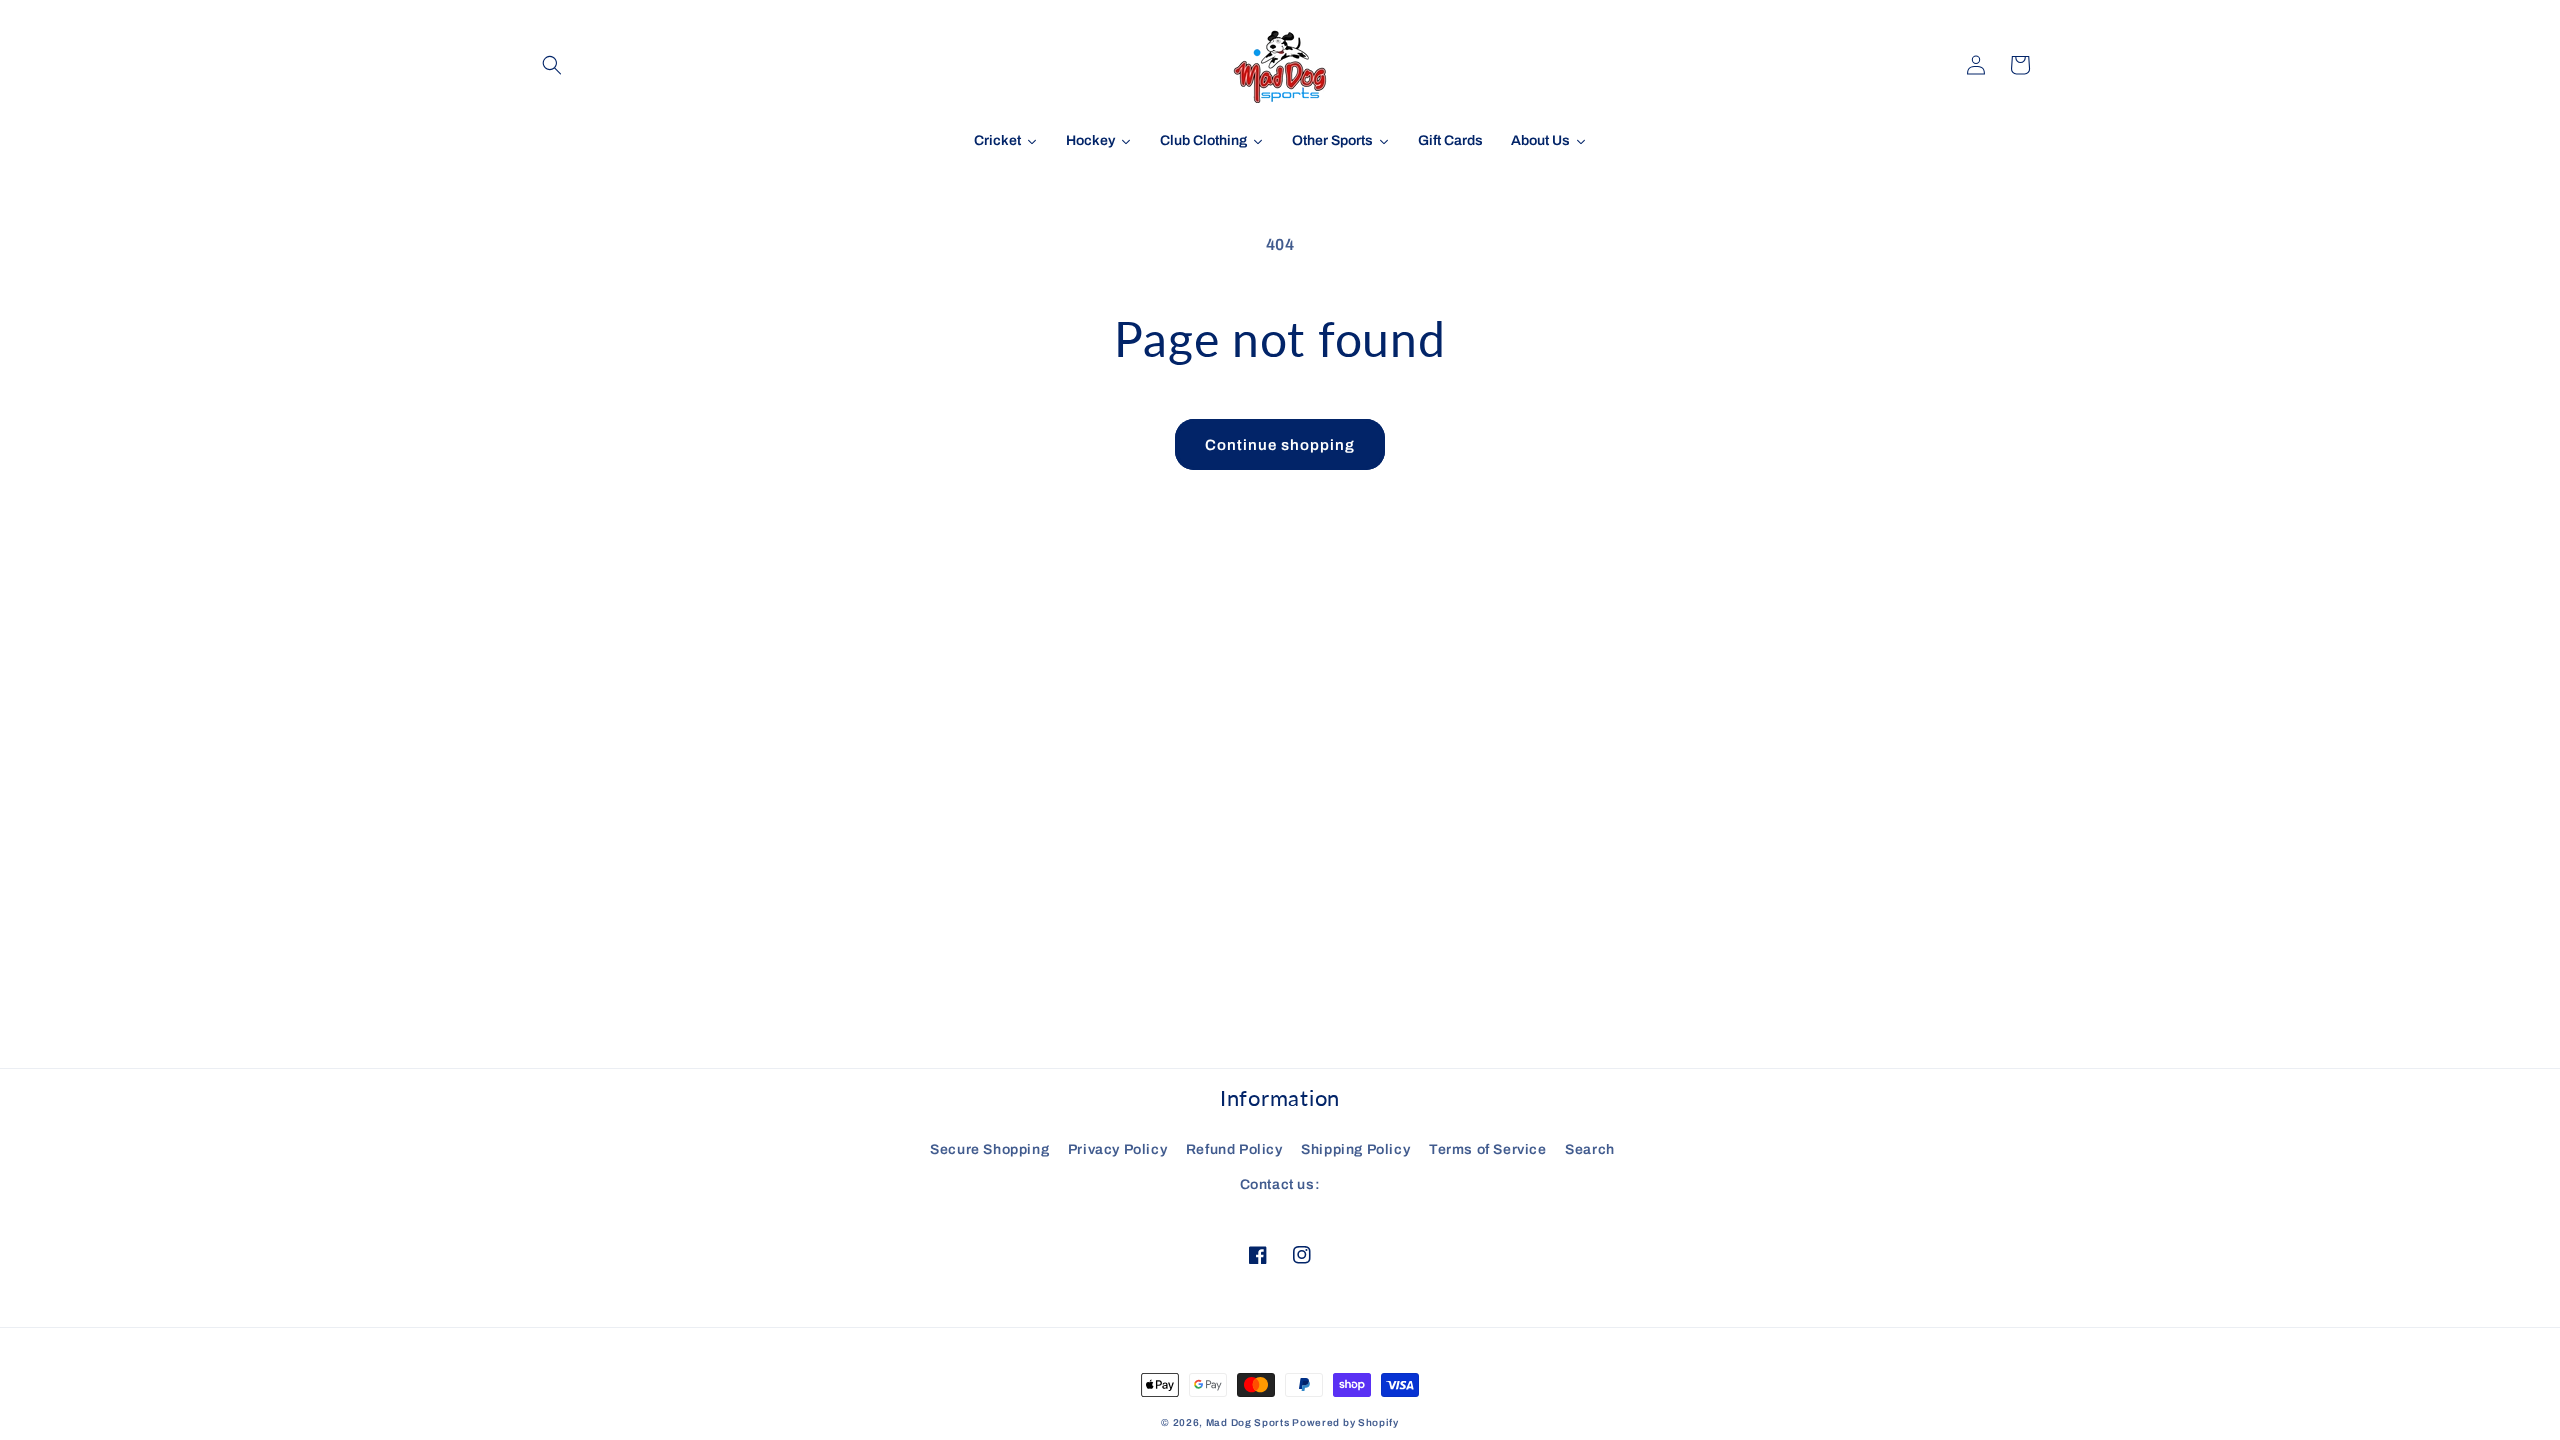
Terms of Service (1488, 1149)
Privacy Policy (1117, 1149)
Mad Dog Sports (1248, 1422)
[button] (552, 65)
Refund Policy (1234, 1149)
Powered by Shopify (1345, 1422)
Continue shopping (1280, 445)
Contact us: (1280, 1184)
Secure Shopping (989, 1149)
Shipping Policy (1355, 1149)
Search (1590, 1149)
